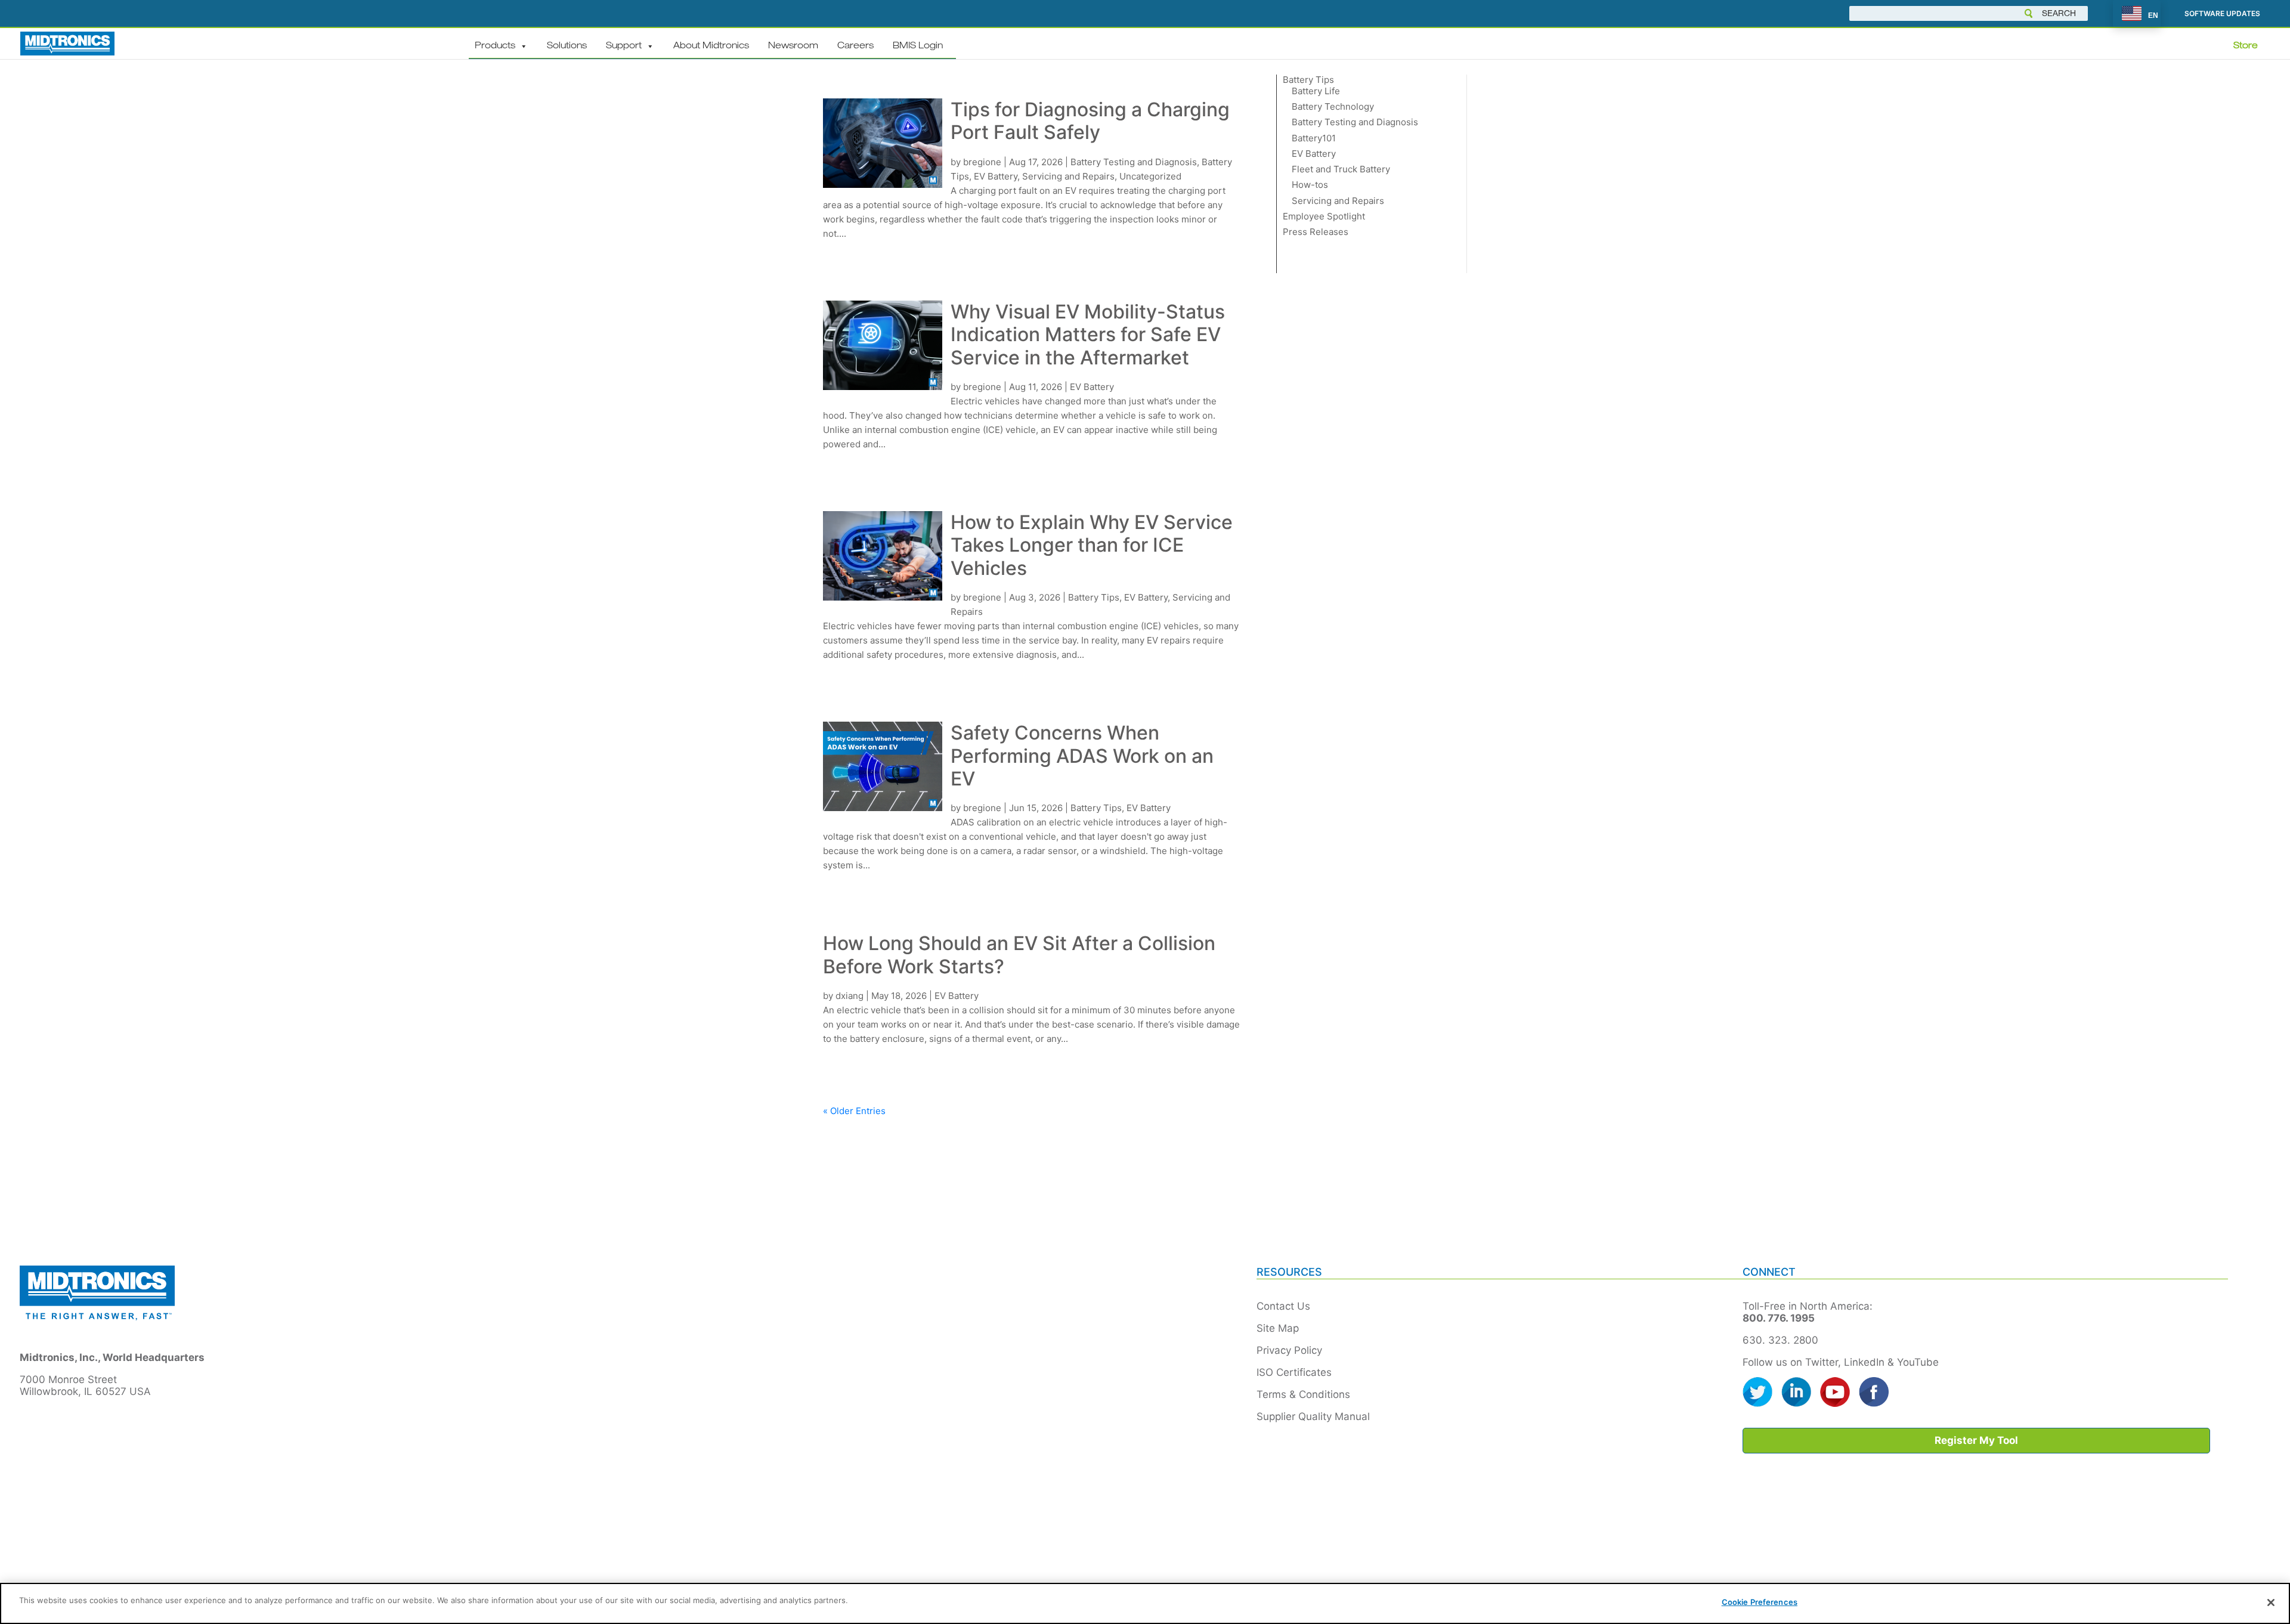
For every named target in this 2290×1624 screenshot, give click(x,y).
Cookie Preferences (1760, 1602)
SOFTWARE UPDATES (2222, 14)
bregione (982, 162)
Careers (855, 46)
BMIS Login (918, 46)
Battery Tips (1094, 597)
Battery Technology (1333, 106)
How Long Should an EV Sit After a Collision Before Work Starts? (1019, 955)
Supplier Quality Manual (1313, 1416)
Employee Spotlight (1324, 216)
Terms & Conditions (1303, 1394)
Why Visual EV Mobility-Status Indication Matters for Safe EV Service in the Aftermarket (1088, 335)
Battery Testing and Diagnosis (1134, 162)
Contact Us (1283, 1306)
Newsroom (793, 46)
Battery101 (1314, 138)
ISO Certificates (1294, 1372)
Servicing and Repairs (1068, 176)
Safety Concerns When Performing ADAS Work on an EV (1082, 756)
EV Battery (996, 176)
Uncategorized (1150, 176)
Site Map (1278, 1328)
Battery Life (1316, 91)
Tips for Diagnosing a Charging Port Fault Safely (1090, 121)
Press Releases (1316, 232)
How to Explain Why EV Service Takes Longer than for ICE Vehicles (1092, 545)
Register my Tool (1976, 1440)
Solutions (567, 46)
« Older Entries (854, 1111)
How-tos (1310, 185)
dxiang (850, 996)
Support (624, 46)
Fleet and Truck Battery (1341, 169)
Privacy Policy (1289, 1350)
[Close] (2271, 1603)
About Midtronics (711, 46)
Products (495, 46)
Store (2246, 46)
